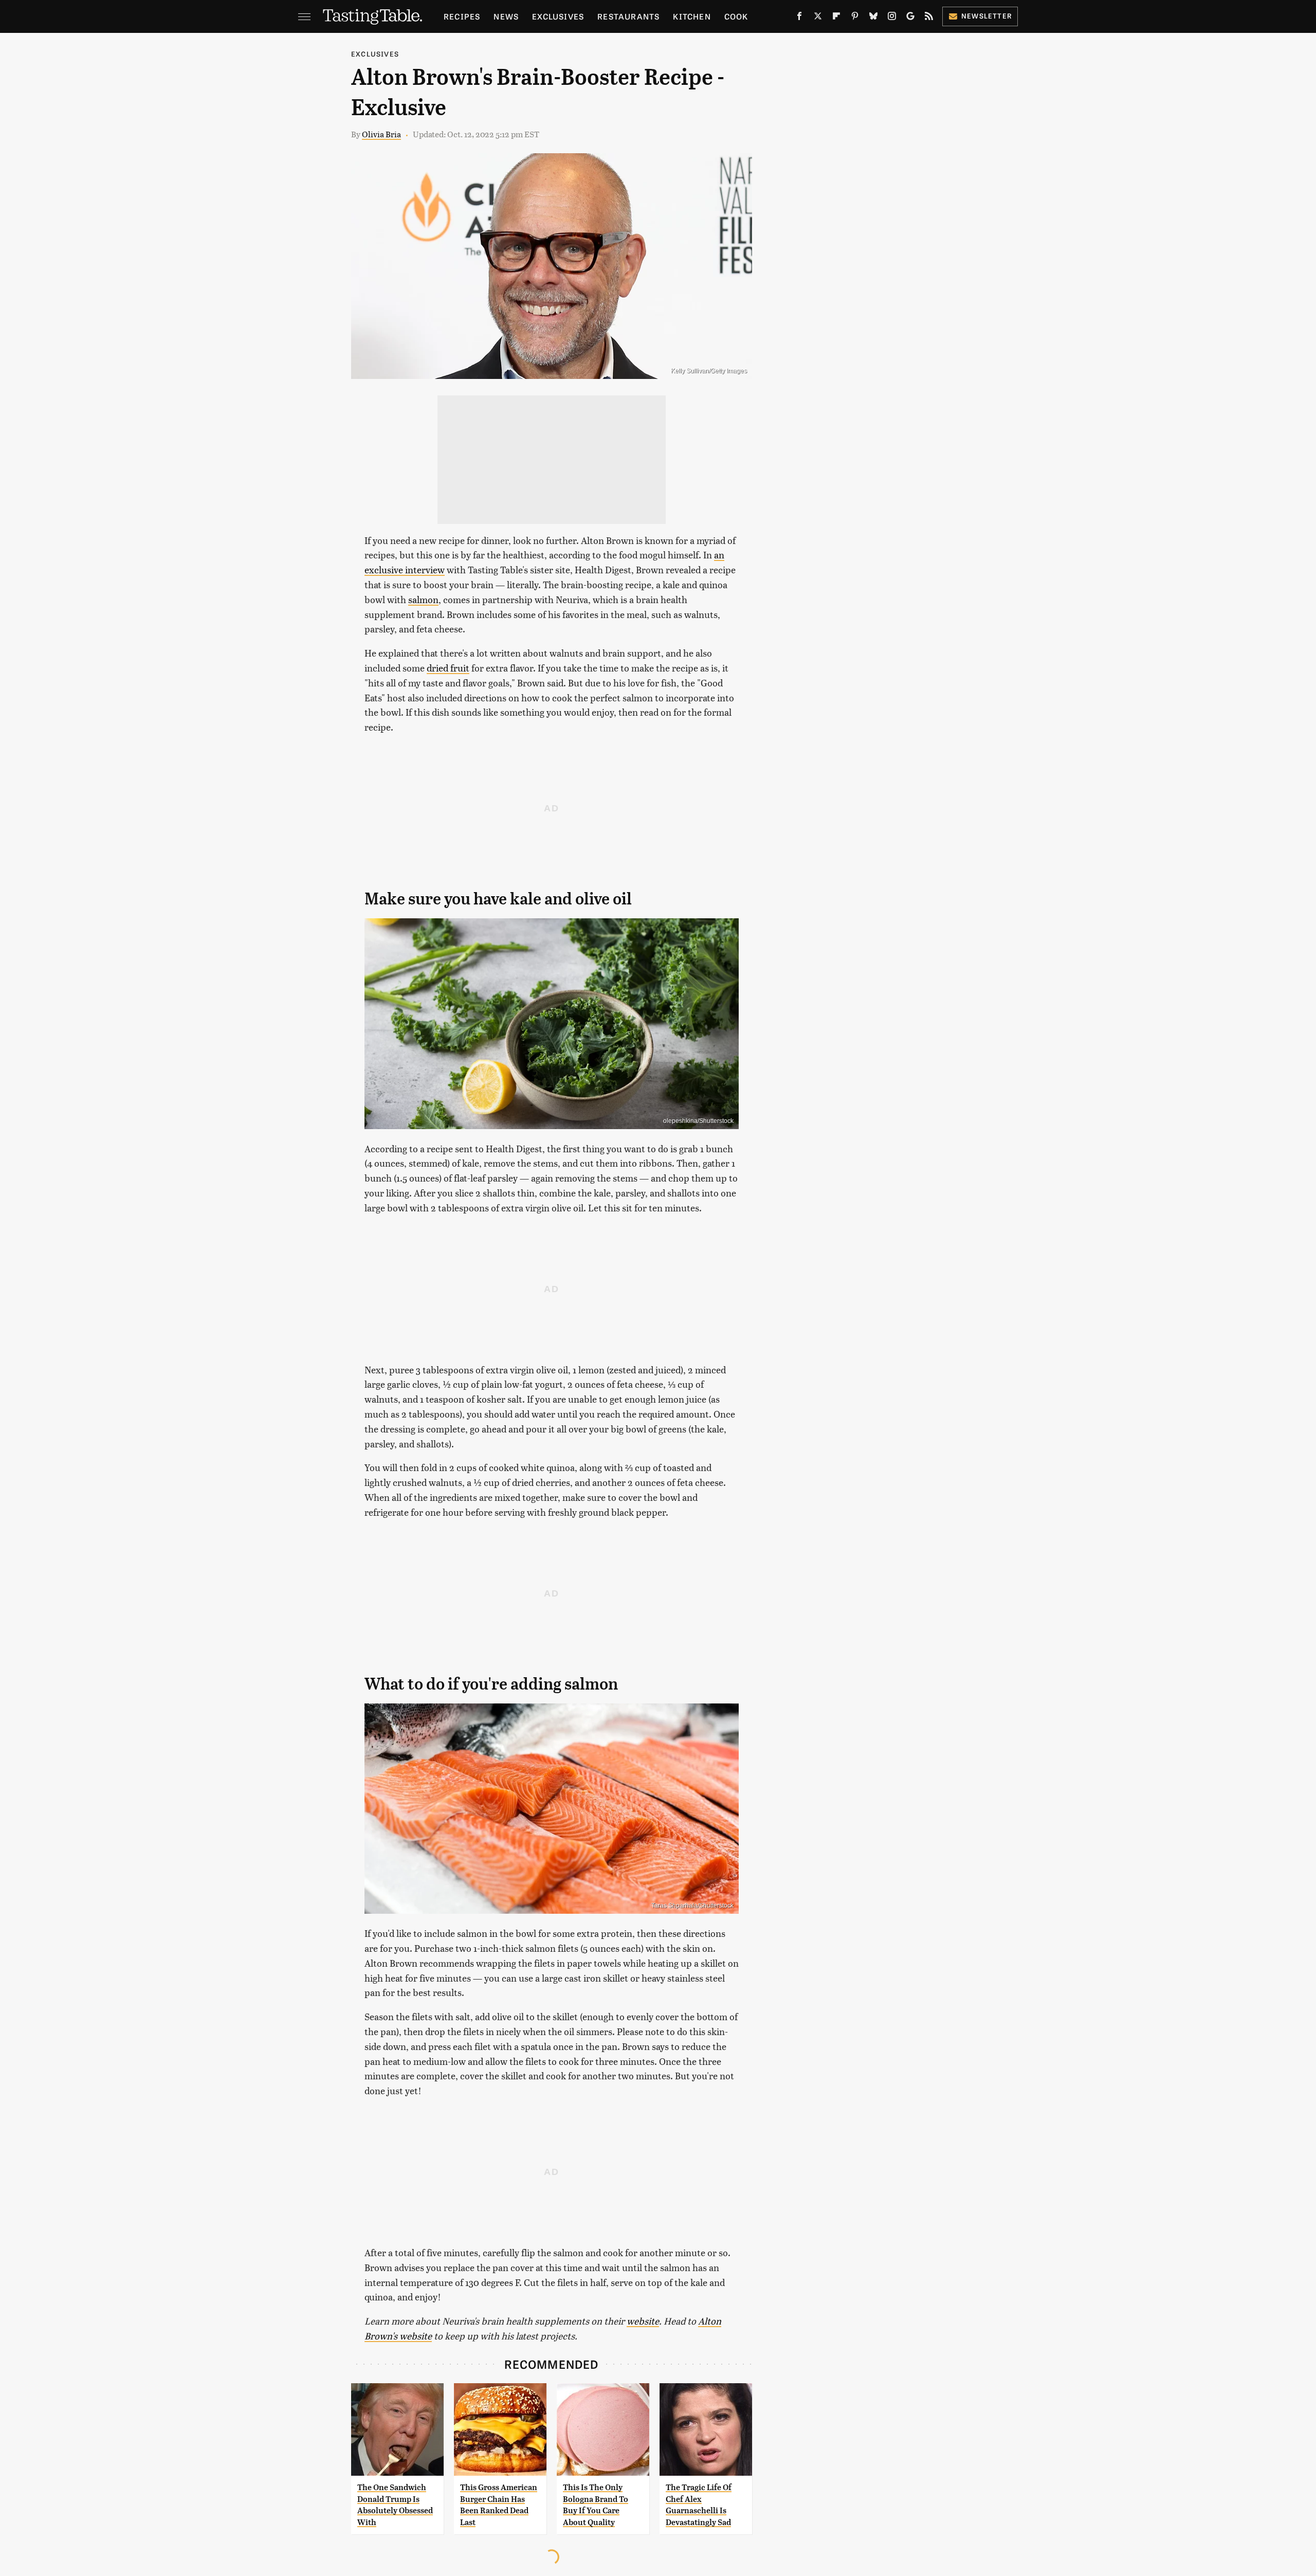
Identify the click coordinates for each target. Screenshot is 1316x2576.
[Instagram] (892, 18)
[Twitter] (818, 18)
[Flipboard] (836, 18)
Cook (736, 16)
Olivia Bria (381, 134)
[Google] (910, 18)
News (506, 16)
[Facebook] (799, 18)
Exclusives (558, 16)
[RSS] (929, 18)
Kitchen (692, 16)
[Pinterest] (855, 18)
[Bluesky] (873, 18)
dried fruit (448, 668)
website (643, 2321)
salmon (423, 599)
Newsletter (987, 16)
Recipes (462, 16)
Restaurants (628, 16)
